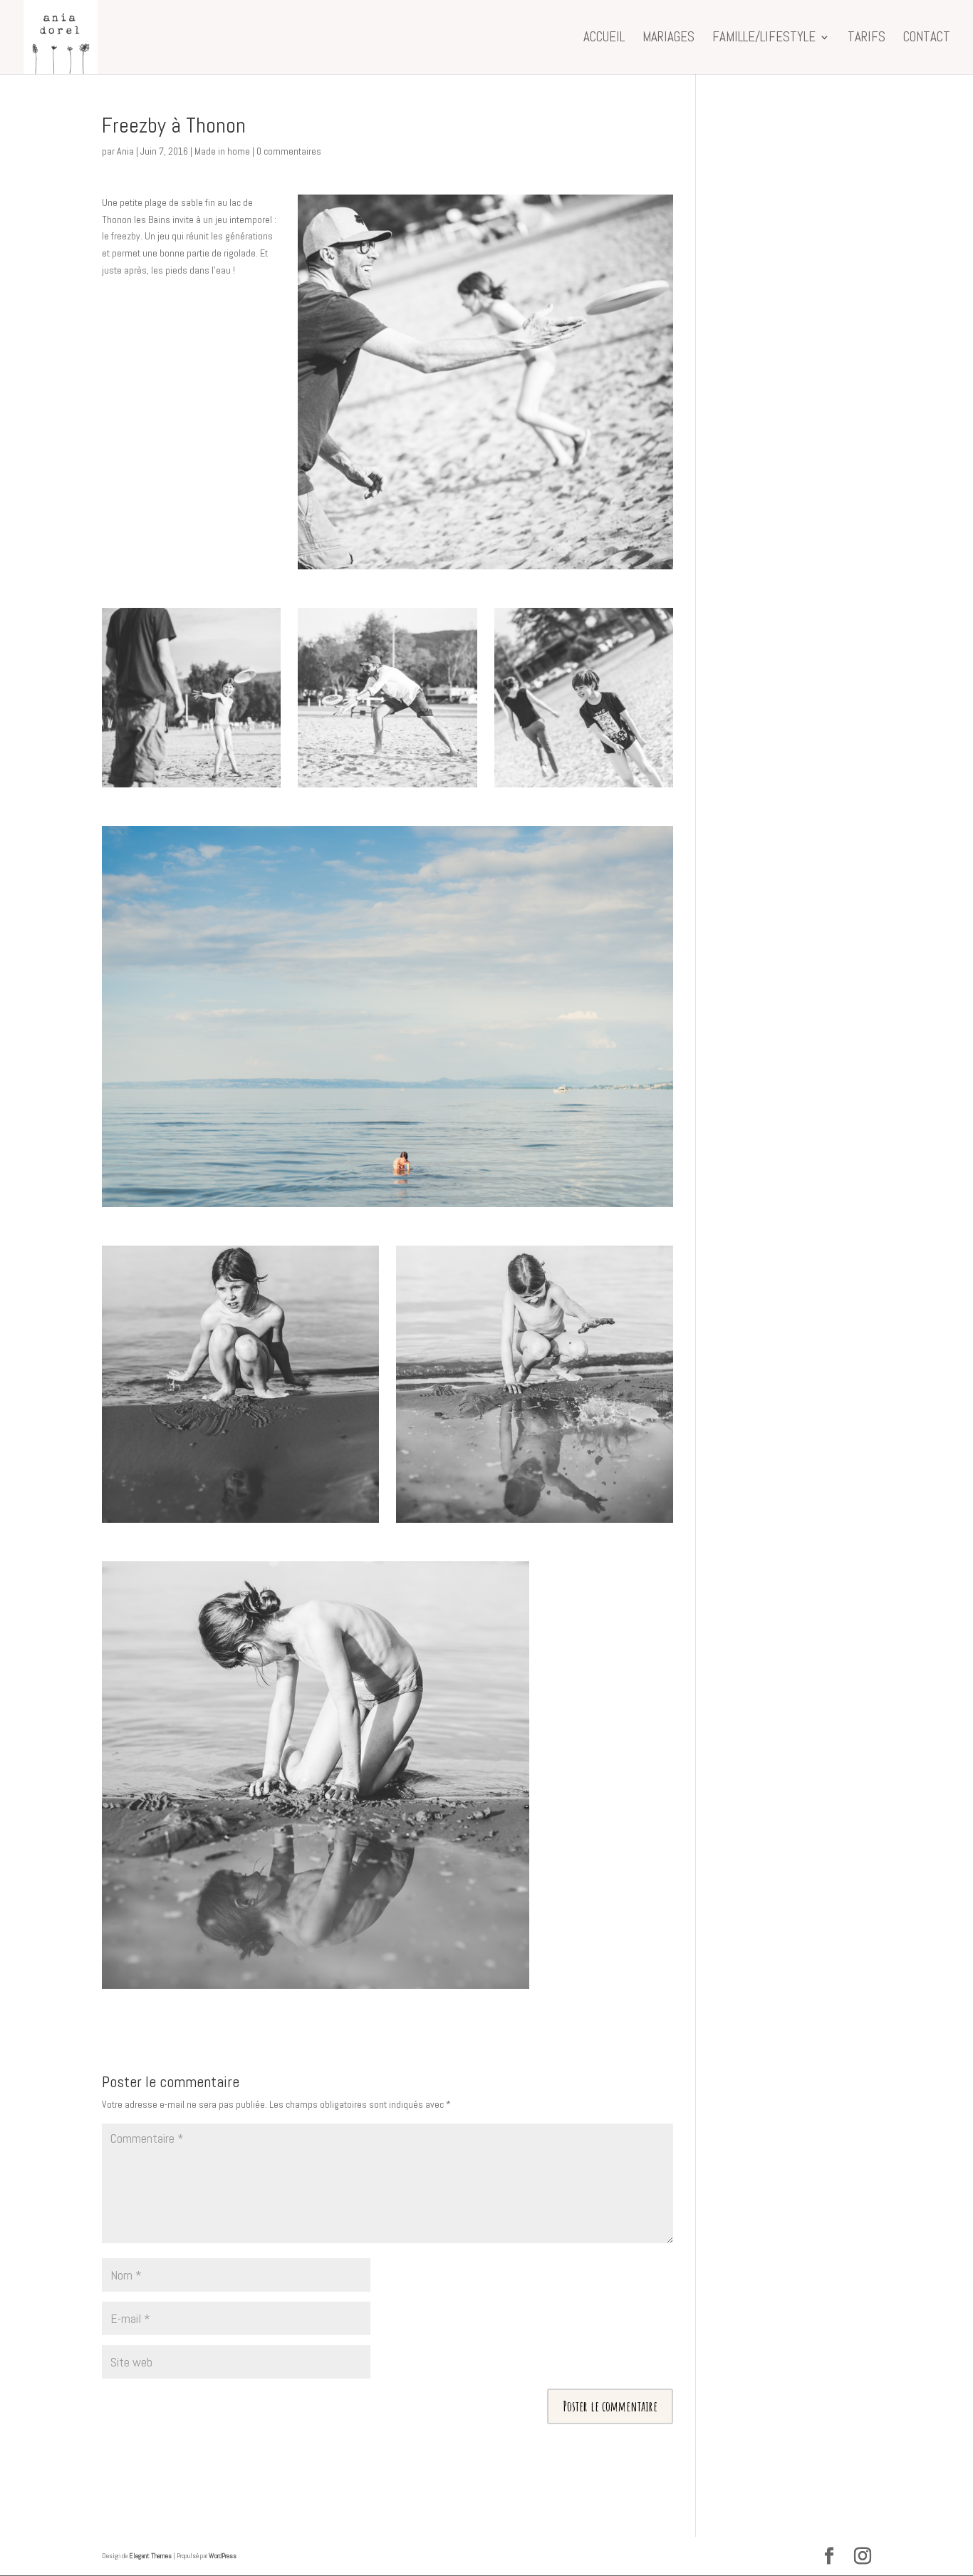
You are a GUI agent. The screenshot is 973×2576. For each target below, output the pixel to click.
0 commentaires (289, 151)
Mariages (668, 39)
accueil (604, 39)
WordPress (223, 2556)
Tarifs (867, 39)
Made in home (222, 151)
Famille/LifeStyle (764, 39)
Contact (927, 39)
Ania (125, 151)
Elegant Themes (150, 2556)
